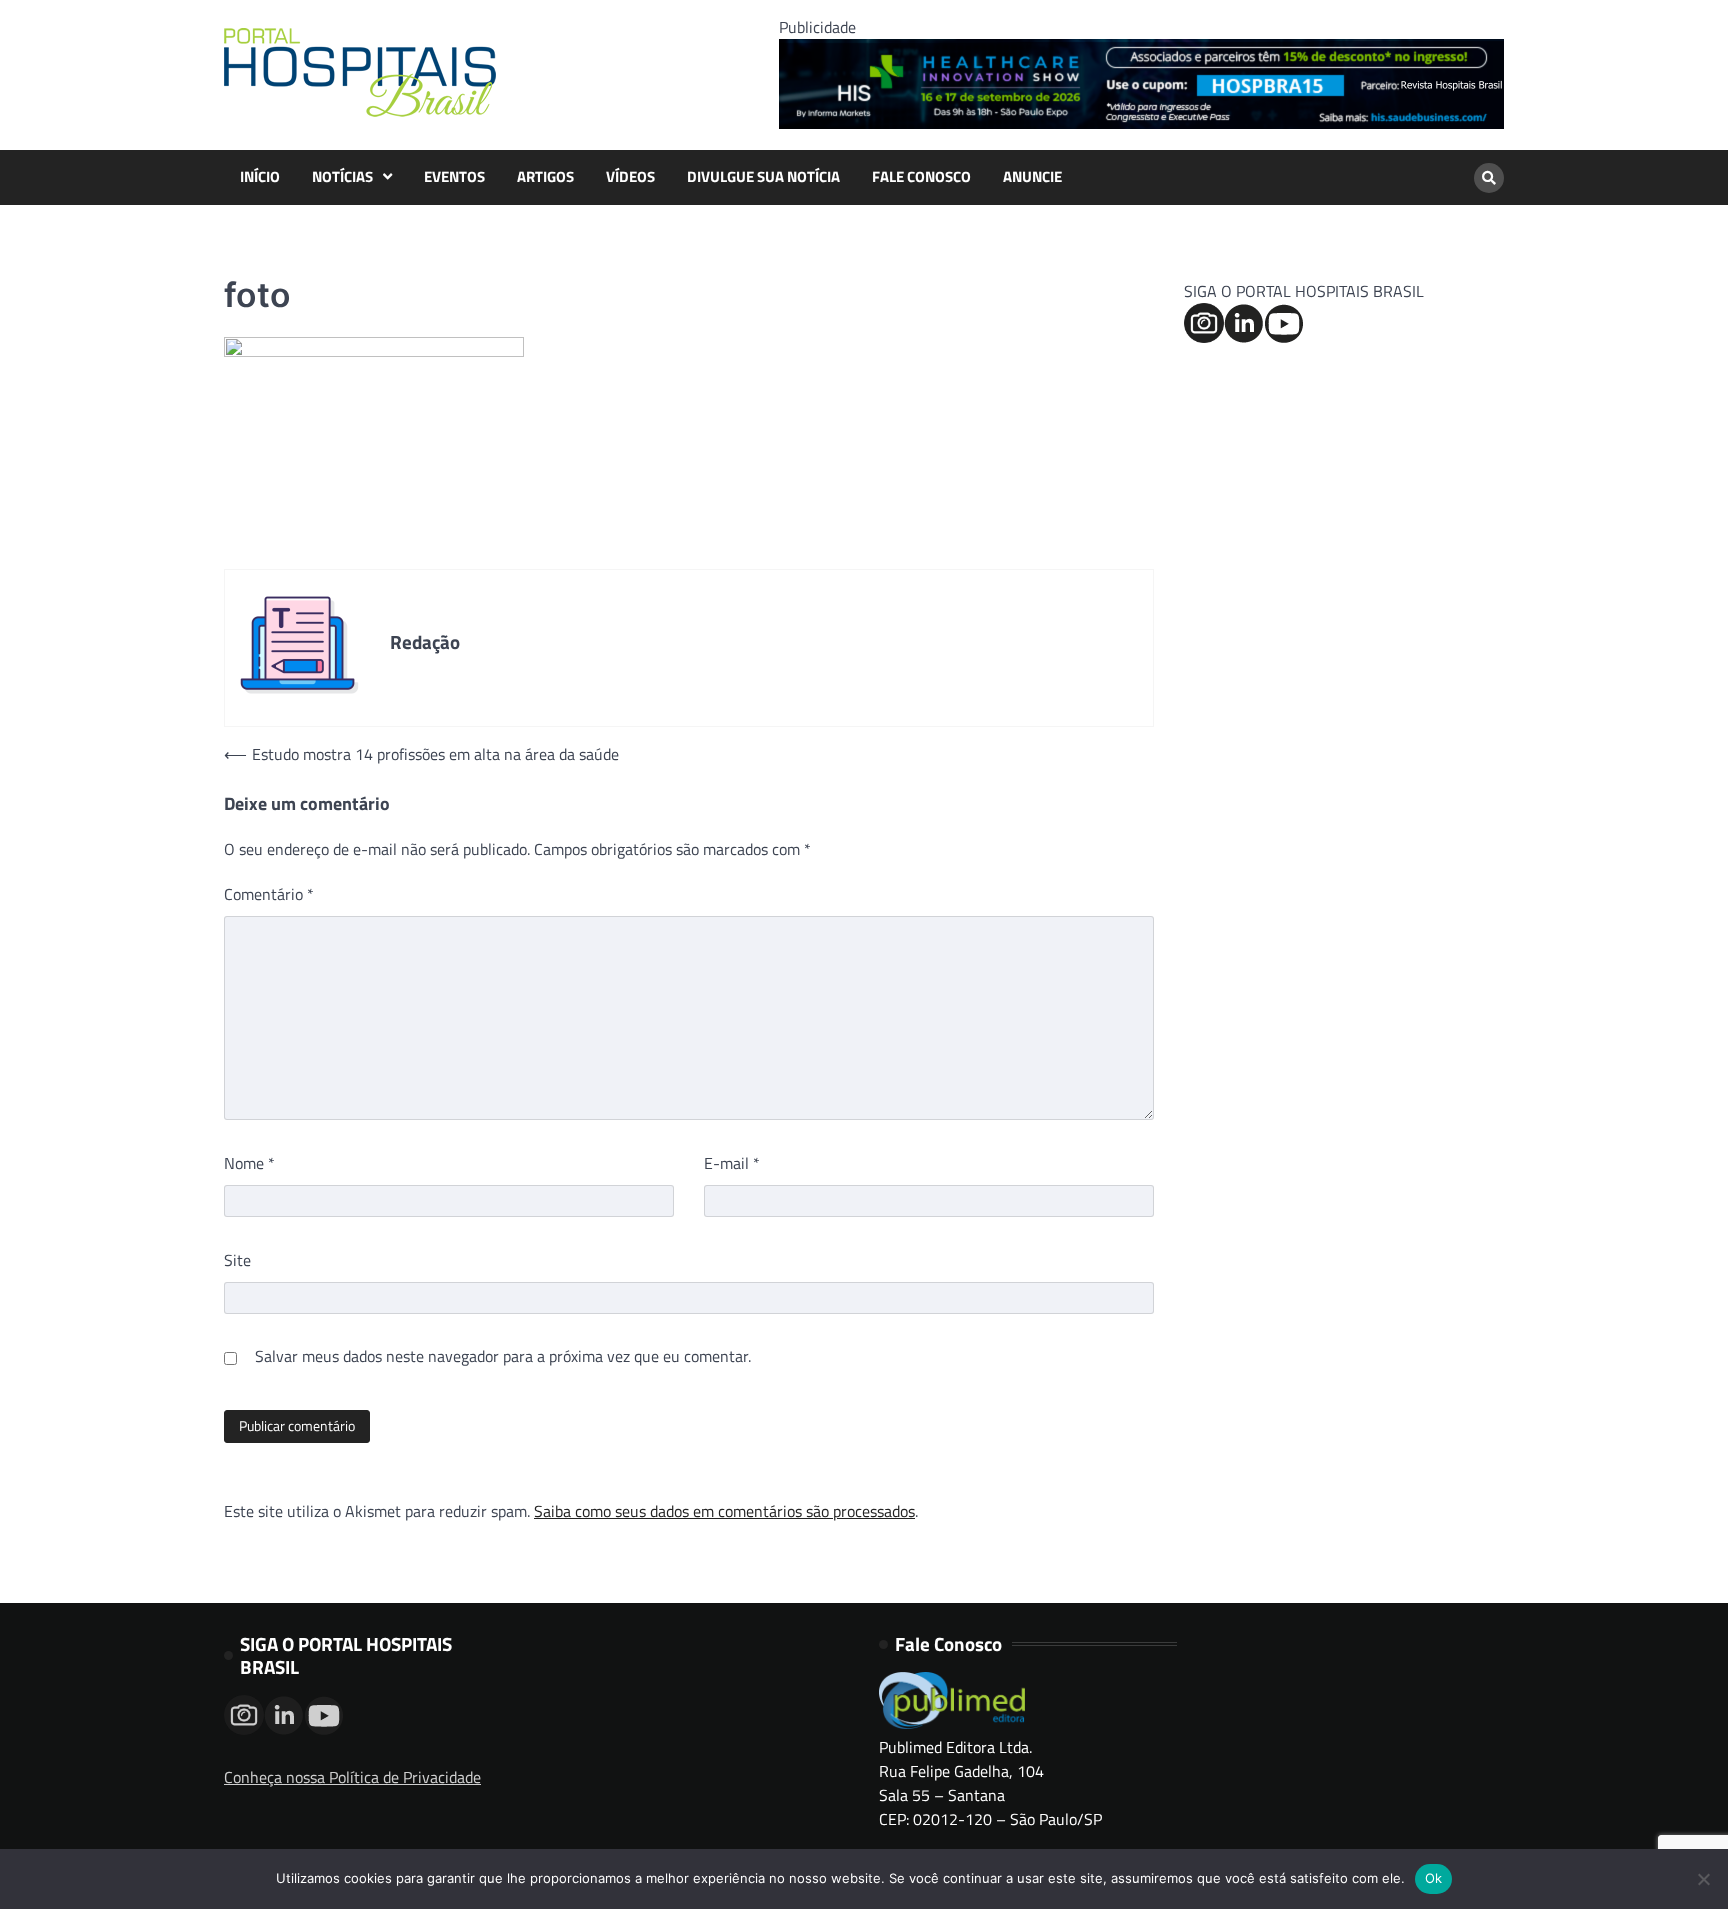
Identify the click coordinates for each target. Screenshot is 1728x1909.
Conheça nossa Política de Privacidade (352, 1777)
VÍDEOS (630, 177)
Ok (1434, 1878)
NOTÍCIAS (342, 177)
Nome (249, 1163)
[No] (1703, 1879)
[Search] (1489, 178)
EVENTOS (454, 177)
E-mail (732, 1163)
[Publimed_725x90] (1141, 123)
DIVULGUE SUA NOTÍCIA (763, 177)
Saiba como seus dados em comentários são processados (724, 1511)
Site (237, 1260)
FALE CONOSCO (921, 177)
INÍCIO (260, 177)
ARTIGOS (545, 177)
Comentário (269, 894)
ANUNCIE (1032, 177)
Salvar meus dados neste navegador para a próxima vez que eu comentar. (503, 1356)
